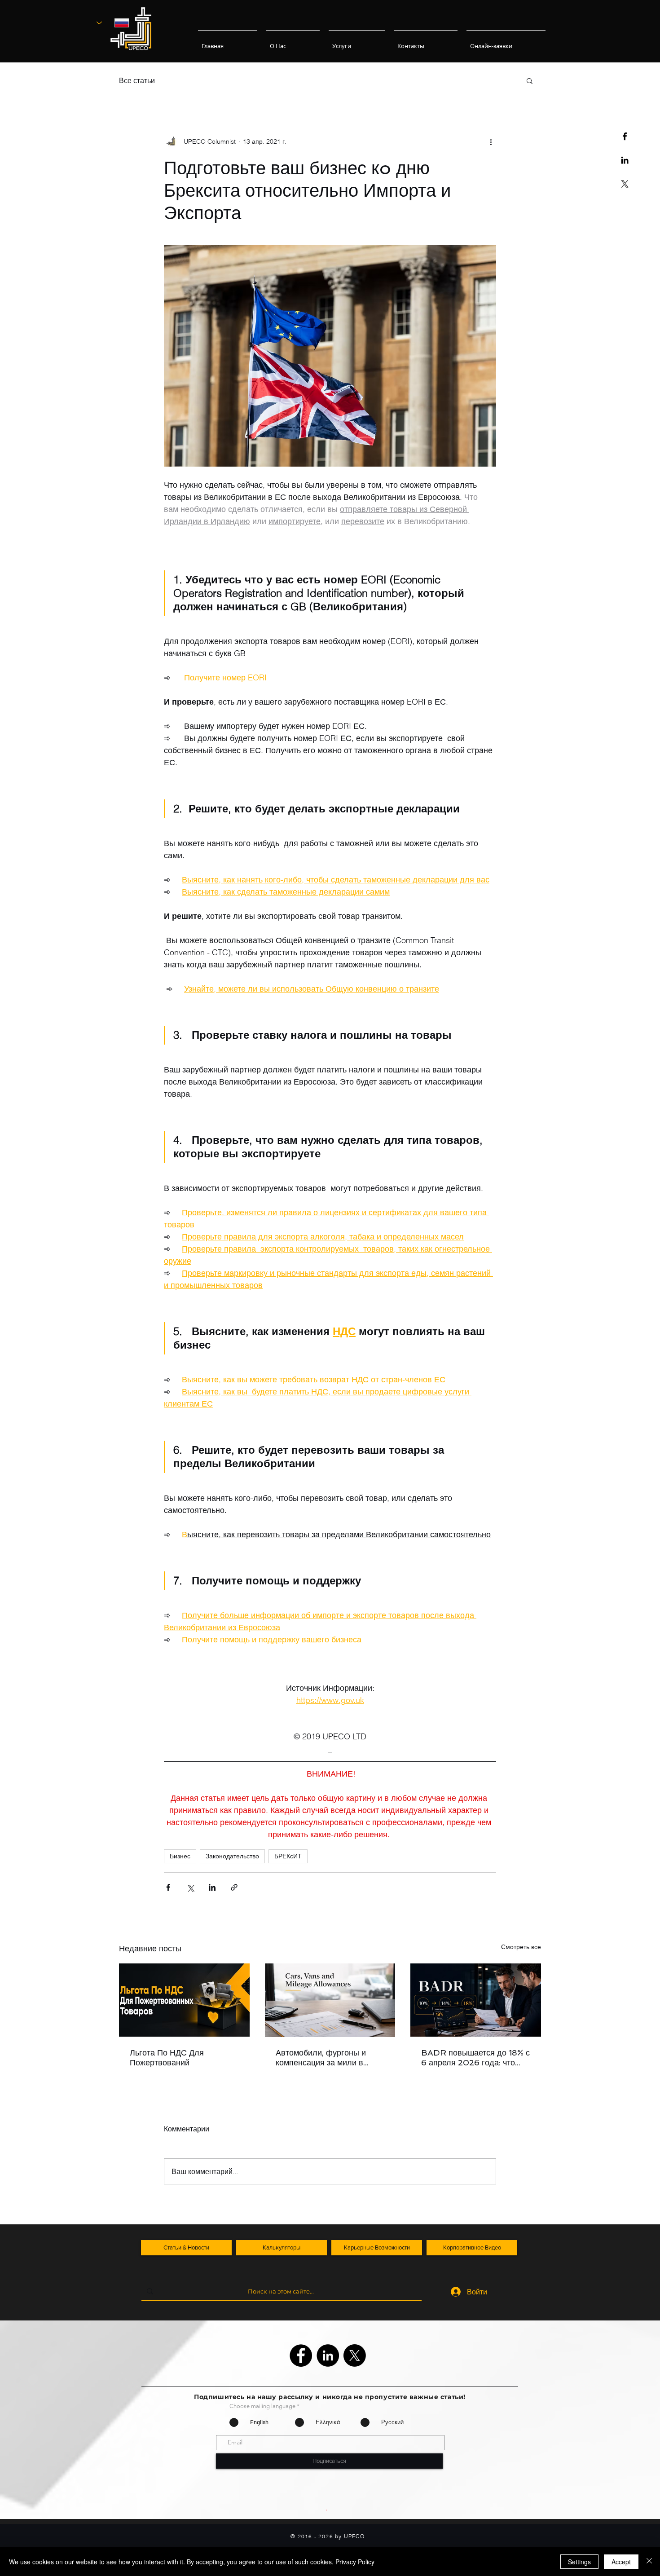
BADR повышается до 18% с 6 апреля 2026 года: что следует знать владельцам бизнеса (475, 2058)
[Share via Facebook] (168, 1887)
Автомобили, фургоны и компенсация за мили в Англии (321, 2058)
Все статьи (137, 80)
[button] (530, 80)
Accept (621, 2562)
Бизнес (180, 1856)
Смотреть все (521, 1947)
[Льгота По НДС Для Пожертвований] (184, 2000)
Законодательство (232, 1856)
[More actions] (491, 141)
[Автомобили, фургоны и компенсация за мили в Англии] (330, 2000)
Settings (579, 2562)
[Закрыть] (649, 2562)
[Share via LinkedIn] (212, 1887)
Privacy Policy (355, 2562)
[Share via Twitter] (190, 1887)
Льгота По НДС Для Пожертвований (167, 2058)
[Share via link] (234, 1887)
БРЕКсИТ (288, 1856)
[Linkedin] (625, 160)
